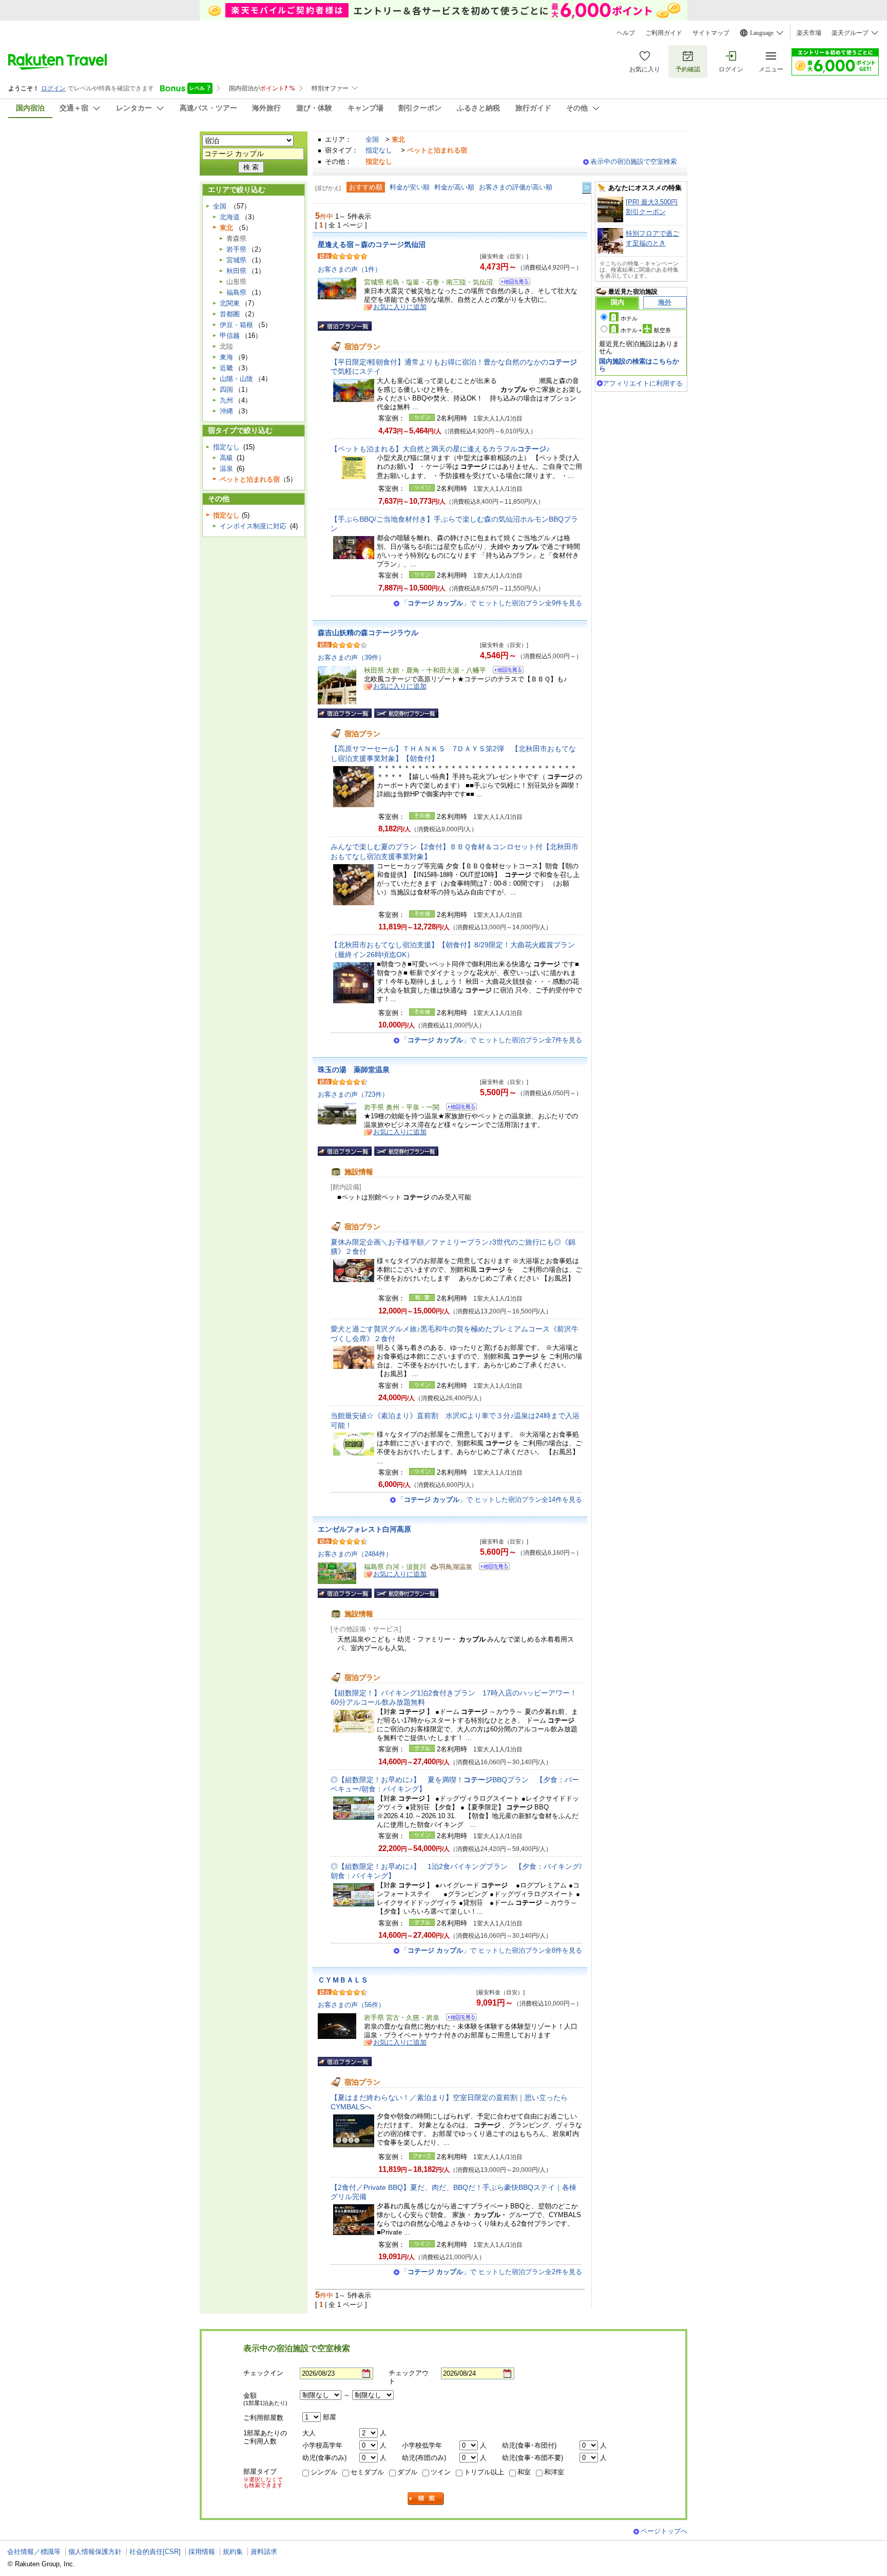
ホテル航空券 (646, 330)
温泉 (226, 469)
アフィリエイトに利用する (643, 383)
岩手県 (236, 249)
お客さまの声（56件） (351, 2005)
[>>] (587, 188)
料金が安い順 (410, 187)
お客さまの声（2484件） (355, 1554)
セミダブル (367, 2472)
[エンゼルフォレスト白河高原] (491, 1568)
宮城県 (236, 260)
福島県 (236, 292)
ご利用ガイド (664, 33)
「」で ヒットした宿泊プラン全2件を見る (491, 2272)
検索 (426, 2499)
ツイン (441, 2472)
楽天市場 (809, 33)
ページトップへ (664, 2531)
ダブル (407, 2472)
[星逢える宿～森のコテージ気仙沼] (512, 283)
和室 (524, 2472)
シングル (324, 2472)
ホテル (629, 318)
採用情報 (202, 2552)
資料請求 (264, 2552)
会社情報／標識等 (34, 2552)
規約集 (233, 2552)
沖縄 (226, 411)
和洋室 (554, 2472)
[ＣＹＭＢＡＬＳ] (458, 2019)
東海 (226, 357)
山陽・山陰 (236, 379)
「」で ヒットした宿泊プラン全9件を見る (491, 603)
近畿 (226, 368)
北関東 (230, 303)
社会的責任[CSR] (155, 2552)
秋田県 (236, 271)
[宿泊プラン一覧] (345, 326)
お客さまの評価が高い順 (516, 187)
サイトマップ (711, 33)
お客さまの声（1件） (350, 269)
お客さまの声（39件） (351, 657)
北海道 (230, 217)
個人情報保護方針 (95, 2552)
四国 (226, 389)
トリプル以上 (484, 2472)
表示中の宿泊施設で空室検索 (634, 161)
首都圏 (230, 314)
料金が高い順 (454, 187)
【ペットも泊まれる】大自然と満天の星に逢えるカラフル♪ (440, 449)
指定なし (379, 150)
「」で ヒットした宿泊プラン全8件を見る (491, 1950)
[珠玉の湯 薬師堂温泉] (458, 1108)
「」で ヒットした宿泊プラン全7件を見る (491, 1040)
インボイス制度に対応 (253, 526)
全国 (372, 139)
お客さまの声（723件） (353, 1094)
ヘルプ (626, 33)
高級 (226, 458)
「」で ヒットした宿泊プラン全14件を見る (490, 1500)
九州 (226, 400)
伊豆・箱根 (236, 325)
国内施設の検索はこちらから (639, 365)
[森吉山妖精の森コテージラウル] (505, 671)
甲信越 (230, 336)
